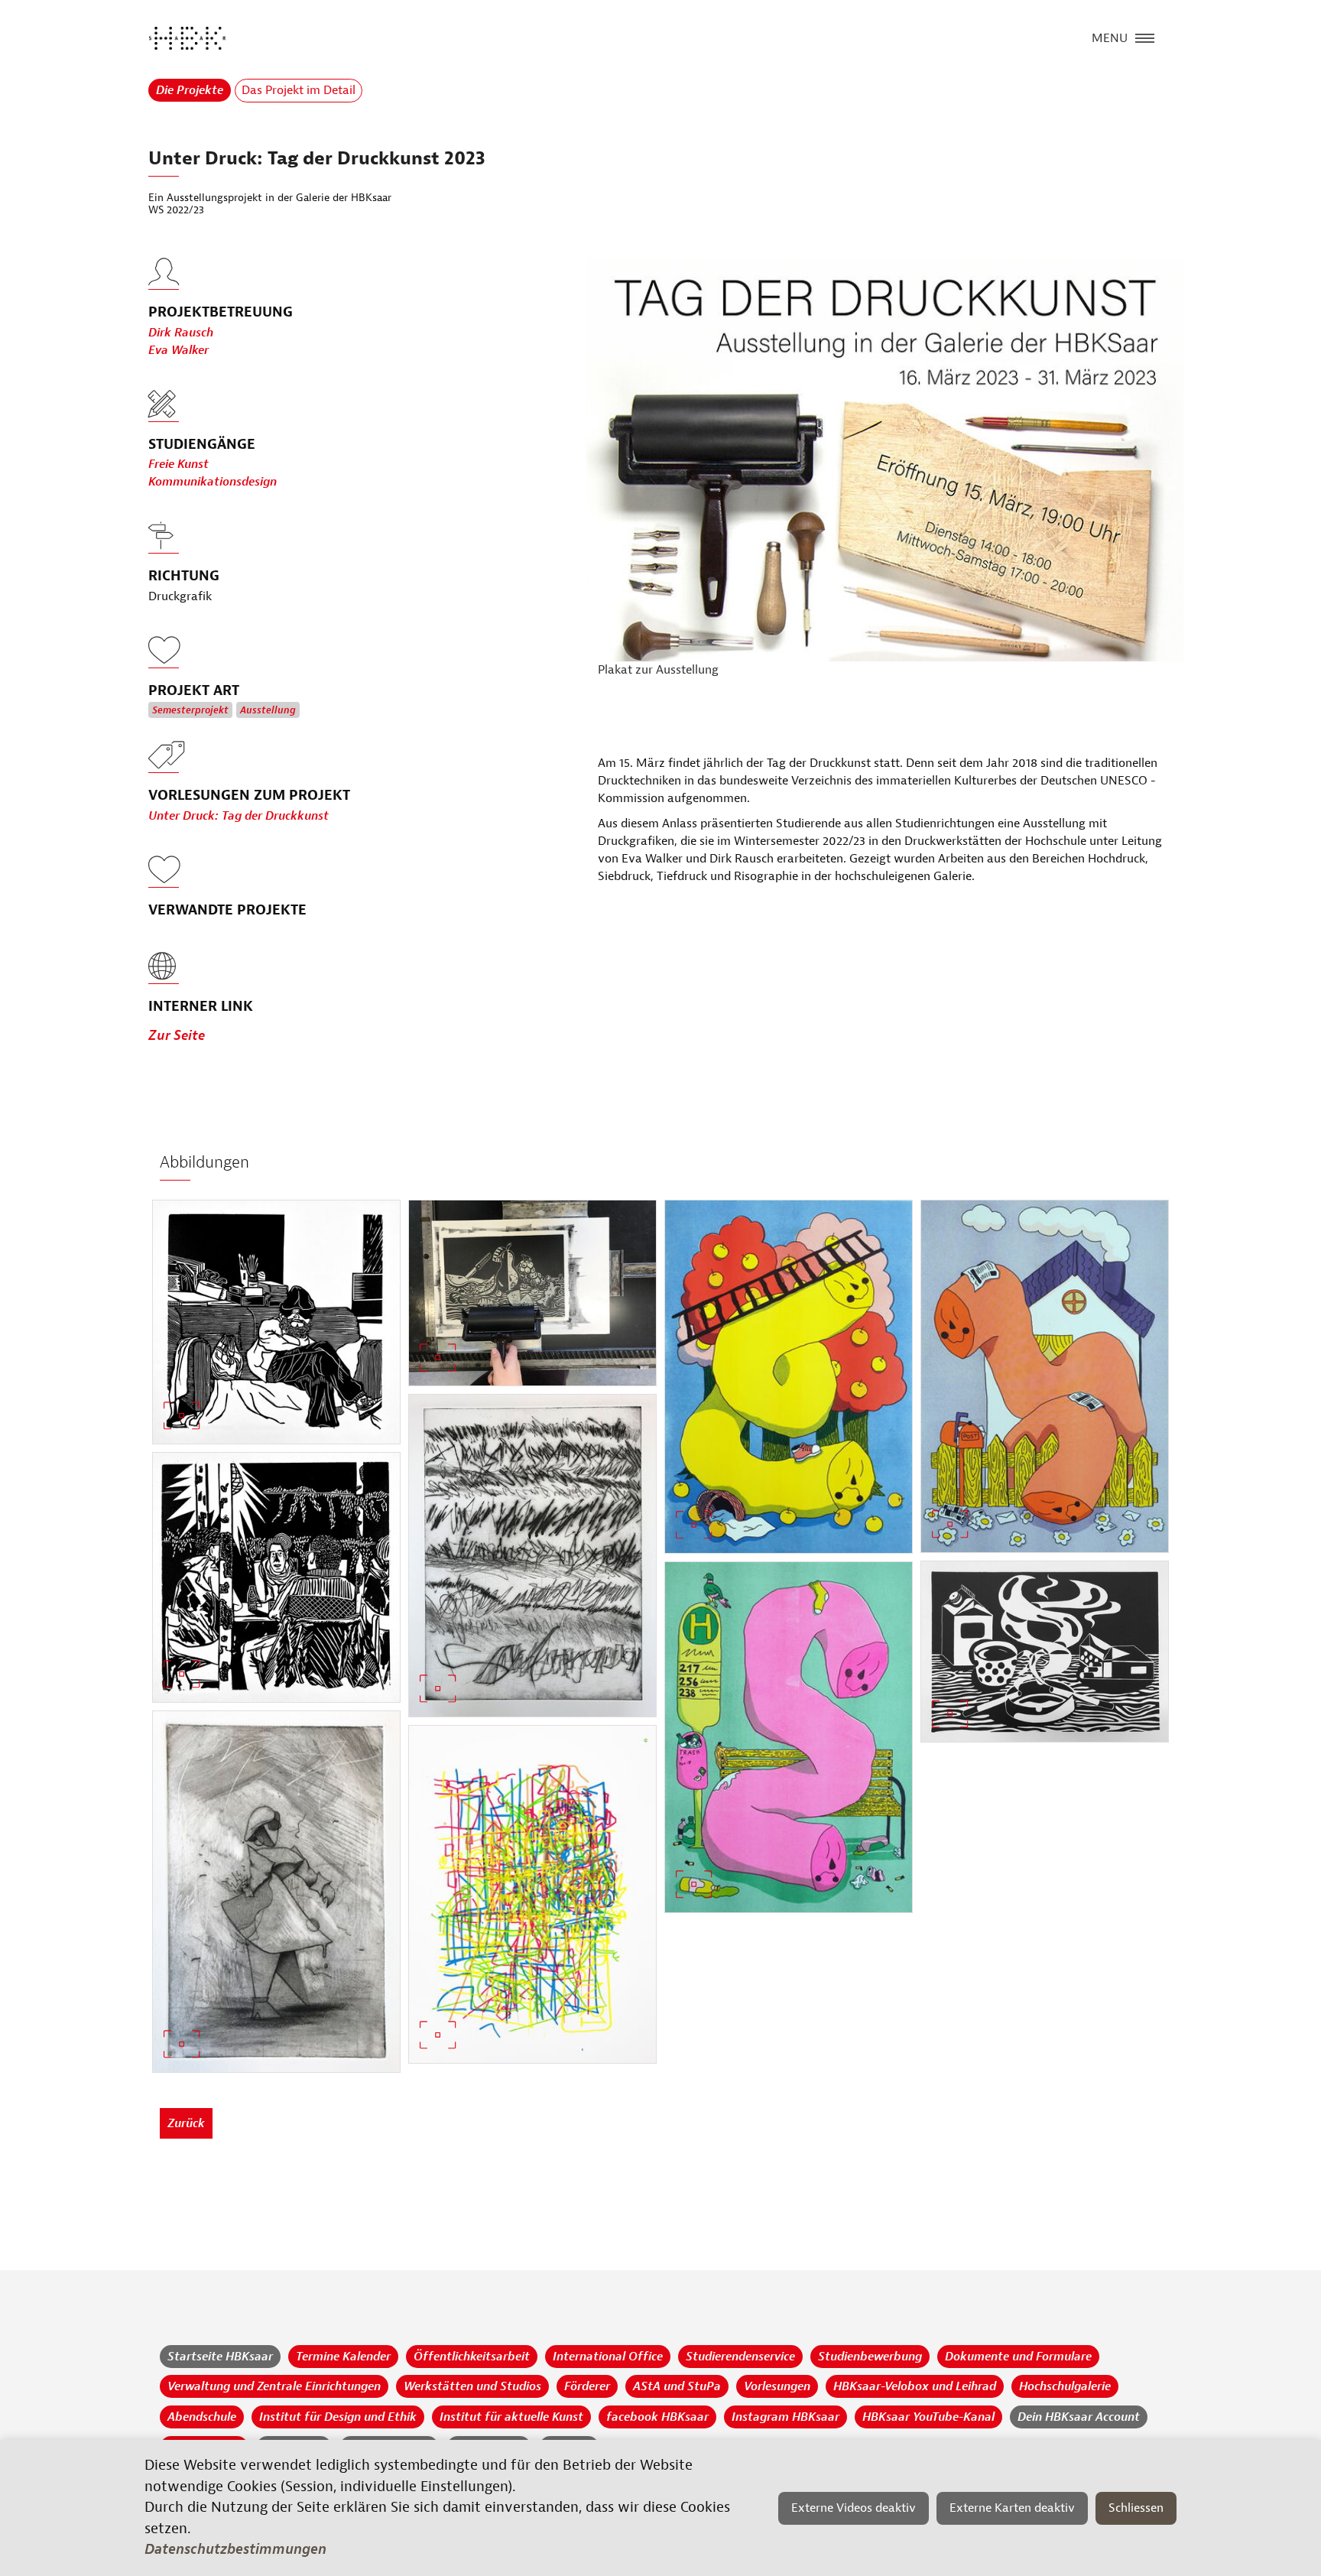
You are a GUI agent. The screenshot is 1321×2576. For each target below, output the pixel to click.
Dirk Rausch (181, 333)
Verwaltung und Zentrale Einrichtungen (274, 2386)
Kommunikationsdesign (213, 482)
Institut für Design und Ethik (338, 2417)
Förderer (587, 2386)
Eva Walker (179, 350)
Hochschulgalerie (1065, 2386)
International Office (608, 2357)
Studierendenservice (740, 2357)
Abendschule (202, 2417)
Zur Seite (177, 1036)
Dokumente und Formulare (1018, 2357)
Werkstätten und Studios (472, 2386)
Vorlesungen (777, 2386)
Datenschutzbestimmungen (235, 2549)
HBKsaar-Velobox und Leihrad (915, 2386)
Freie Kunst (179, 464)
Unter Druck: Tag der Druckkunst (239, 816)
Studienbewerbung (870, 2357)
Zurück (186, 2123)
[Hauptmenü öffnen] (1145, 37)
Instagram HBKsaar (785, 2417)
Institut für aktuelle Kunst (511, 2417)
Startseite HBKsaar (220, 2357)
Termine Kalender (343, 2357)
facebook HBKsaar (657, 2417)
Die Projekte (190, 90)
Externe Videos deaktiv (854, 2508)
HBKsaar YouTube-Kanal (928, 2417)
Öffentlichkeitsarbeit (472, 2357)
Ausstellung (268, 710)
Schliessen (1136, 2508)
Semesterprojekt (190, 710)
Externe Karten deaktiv (1012, 2508)
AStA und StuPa (677, 2386)
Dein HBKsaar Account (1079, 2417)
